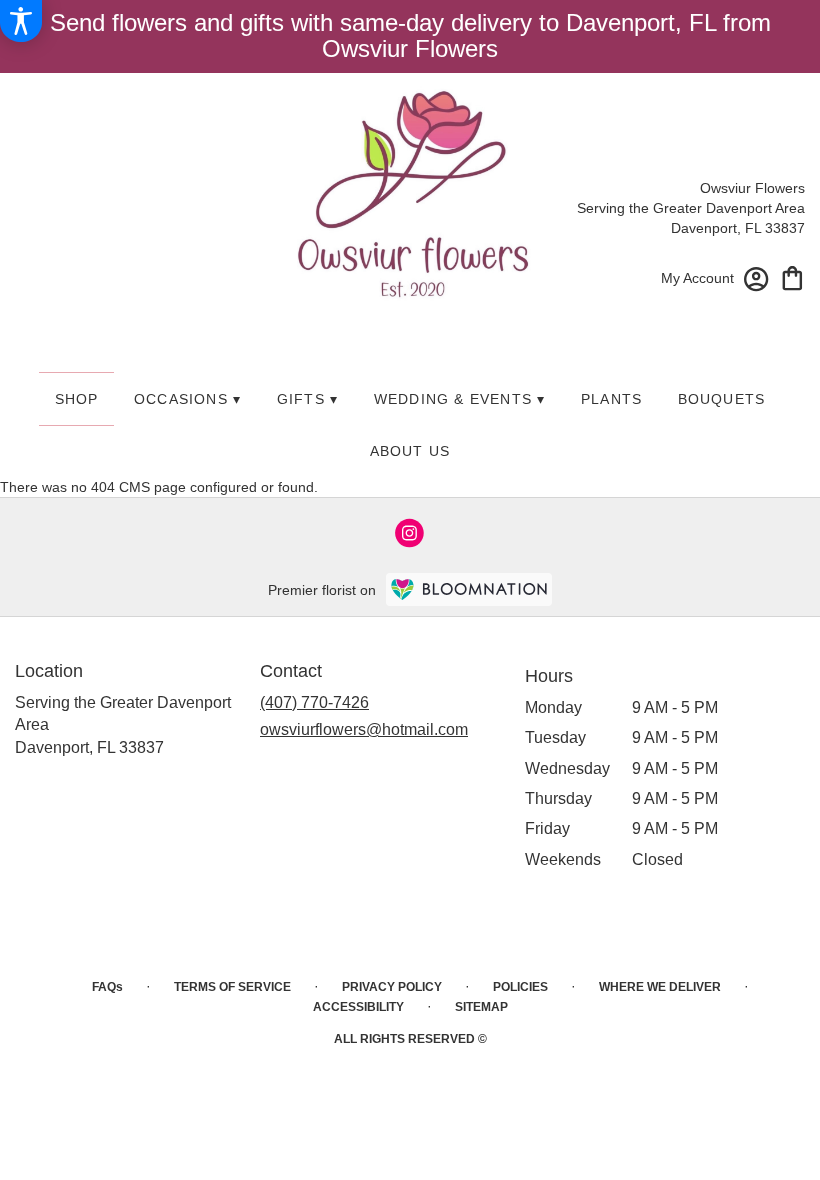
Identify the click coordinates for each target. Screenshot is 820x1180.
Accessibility (358, 1007)
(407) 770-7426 (314, 702)
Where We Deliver (660, 987)
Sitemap (481, 1007)
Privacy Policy (392, 987)
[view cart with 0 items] (792, 276)
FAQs (107, 987)
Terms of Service (232, 987)
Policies (520, 987)
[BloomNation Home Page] (469, 589)
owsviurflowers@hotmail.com (364, 729)
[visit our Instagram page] (410, 533)
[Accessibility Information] (21, 21)
